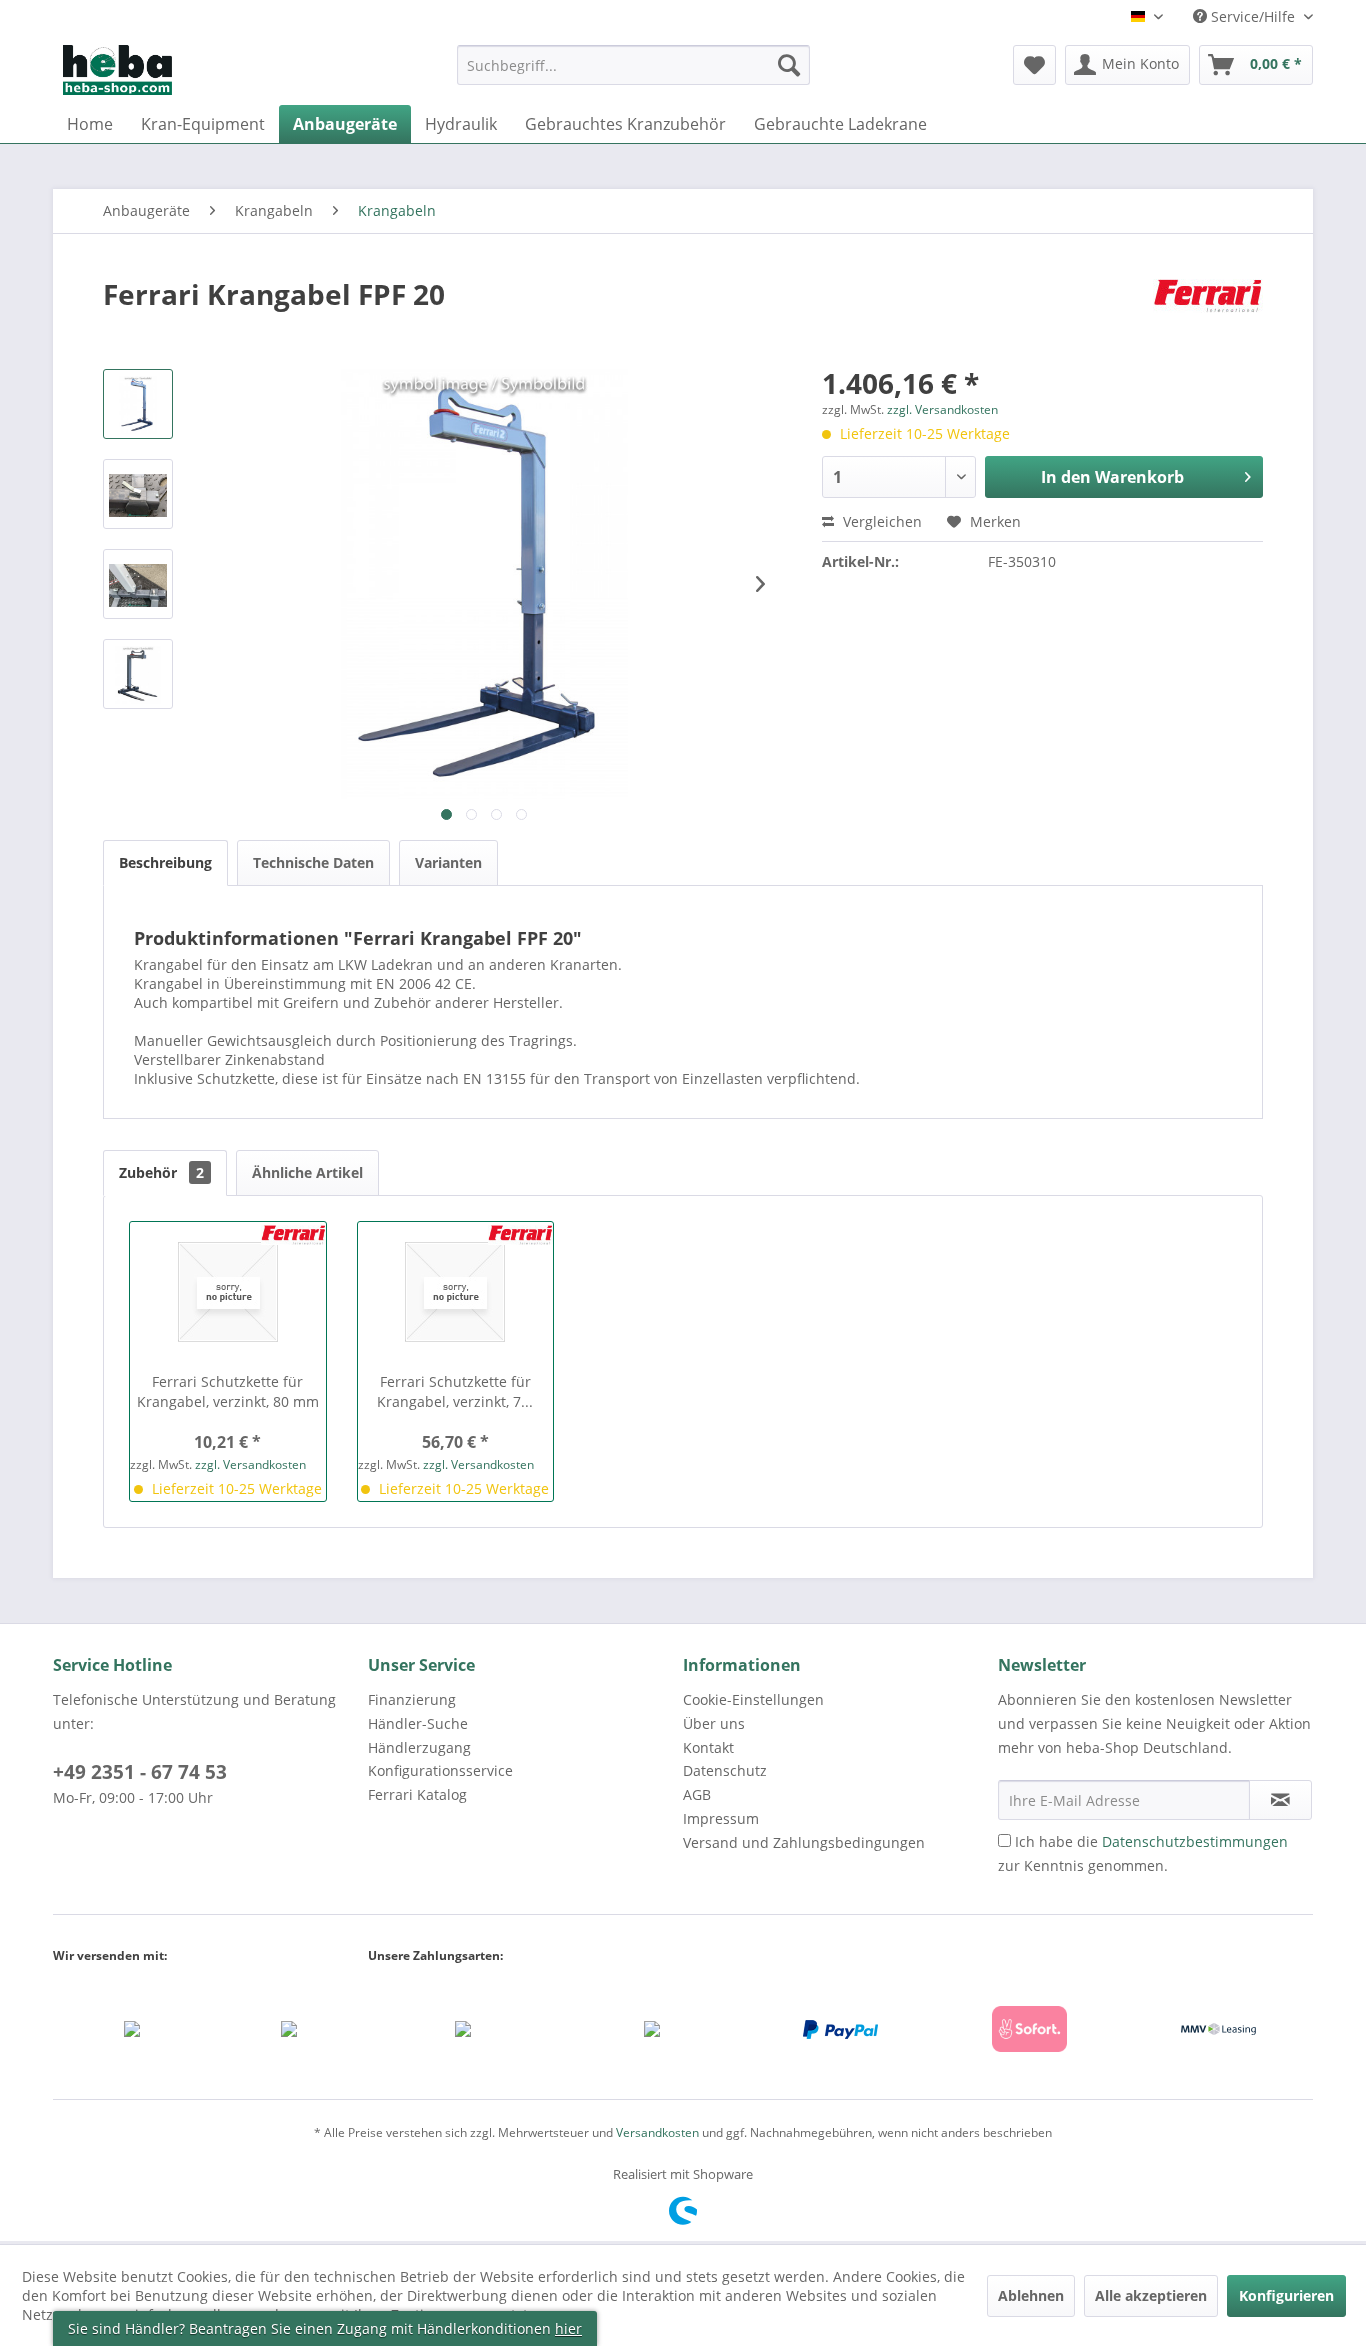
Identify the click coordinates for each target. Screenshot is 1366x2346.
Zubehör (161, 1172)
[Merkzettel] (1034, 65)
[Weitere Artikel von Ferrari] (1208, 314)
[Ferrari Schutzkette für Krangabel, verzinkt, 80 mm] (228, 1292)
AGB (697, 1794)
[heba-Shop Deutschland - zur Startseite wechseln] (117, 70)
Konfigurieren (1286, 2295)
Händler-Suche (418, 1723)
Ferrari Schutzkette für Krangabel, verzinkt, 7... (455, 1391)
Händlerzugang (419, 1747)
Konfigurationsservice (440, 1770)
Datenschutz (725, 1770)
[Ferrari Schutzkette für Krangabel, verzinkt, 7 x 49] (456, 1292)
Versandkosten (657, 2132)
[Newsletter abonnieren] (1280, 1800)
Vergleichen (880, 521)
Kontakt (708, 1747)
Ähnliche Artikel (307, 1172)
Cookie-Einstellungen (753, 1699)
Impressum (721, 1818)
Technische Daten (313, 862)
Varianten (448, 862)
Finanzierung (412, 1699)
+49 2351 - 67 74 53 (140, 1772)
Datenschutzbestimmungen (1195, 1841)
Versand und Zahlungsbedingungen (804, 1842)
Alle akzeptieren (1151, 2295)
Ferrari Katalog (417, 1794)
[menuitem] (633, 74)
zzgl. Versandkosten (942, 409)
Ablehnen (1031, 2295)
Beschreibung (165, 862)
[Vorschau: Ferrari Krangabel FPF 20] (138, 404)
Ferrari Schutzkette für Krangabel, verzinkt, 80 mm (228, 1391)
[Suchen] (789, 65)
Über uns (714, 1723)
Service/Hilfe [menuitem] (1253, 16)
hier (568, 2328)
